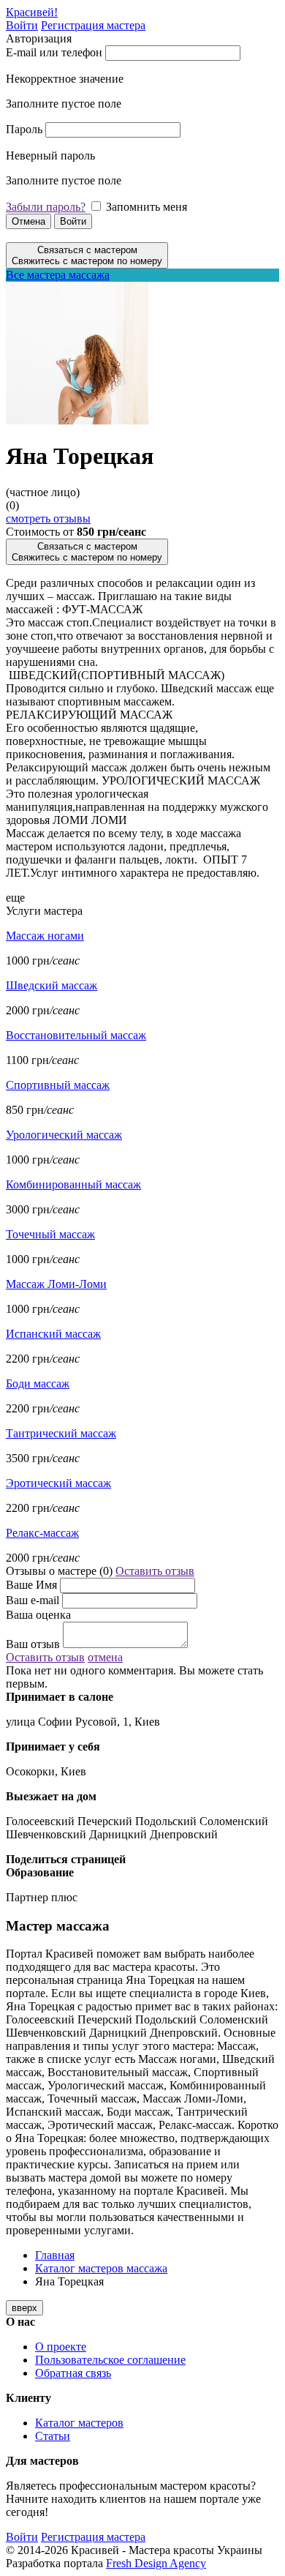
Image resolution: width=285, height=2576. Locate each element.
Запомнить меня (147, 207)
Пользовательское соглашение (110, 2360)
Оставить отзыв (155, 1571)
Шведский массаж (52, 985)
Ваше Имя (31, 1585)
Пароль (24, 129)
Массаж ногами (45, 936)
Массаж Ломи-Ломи (56, 1284)
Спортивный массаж (58, 1085)
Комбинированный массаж (73, 1184)
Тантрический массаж (61, 1433)
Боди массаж (38, 1384)
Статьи (53, 2436)
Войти (22, 25)
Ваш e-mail (33, 1600)
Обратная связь (73, 2373)
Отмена (28, 221)
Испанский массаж (53, 1334)
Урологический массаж (64, 1135)
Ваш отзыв (33, 1644)
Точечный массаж (50, 1234)
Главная (55, 2255)
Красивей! (32, 12)
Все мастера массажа (58, 275)
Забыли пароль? (46, 207)
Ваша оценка (38, 1615)
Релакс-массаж (42, 1533)
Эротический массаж (58, 1483)
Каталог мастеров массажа (101, 2268)
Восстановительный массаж (76, 1035)
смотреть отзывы (48, 518)
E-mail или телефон (54, 52)
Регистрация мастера (93, 25)
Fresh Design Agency (156, 2563)
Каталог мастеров (79, 2423)
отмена (105, 1657)
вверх (24, 2308)
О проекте (61, 2347)
